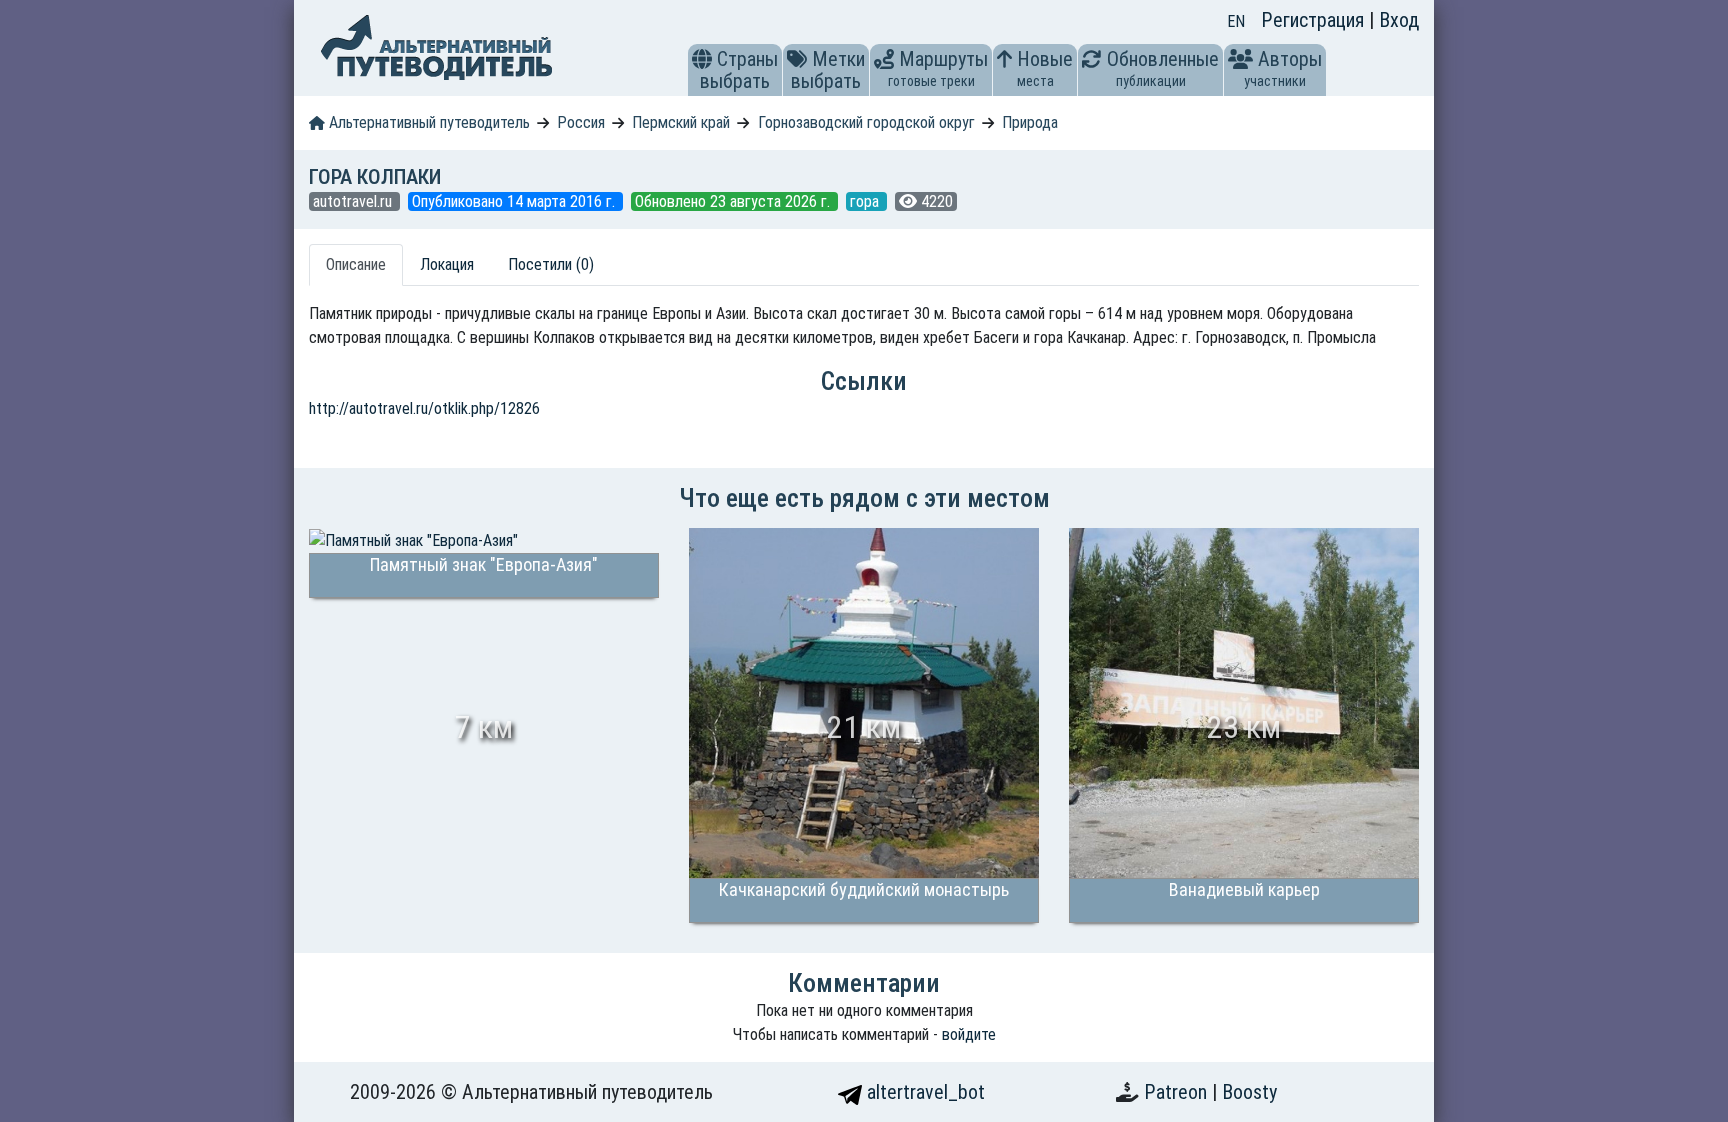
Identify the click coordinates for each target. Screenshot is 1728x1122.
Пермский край (681, 122)
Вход (1399, 20)
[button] (702, 59)
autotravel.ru (354, 201)
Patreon (1178, 1092)
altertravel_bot (923, 1092)
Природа (1030, 122)
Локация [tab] (447, 264)
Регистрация (1315, 20)
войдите (969, 1034)
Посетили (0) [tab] (551, 264)
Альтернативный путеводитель (427, 122)
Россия (581, 122)
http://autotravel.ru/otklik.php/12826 (424, 408)
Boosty (1249, 1092)
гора (866, 201)
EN (1236, 21)
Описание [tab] (356, 264)
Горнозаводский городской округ (866, 122)
